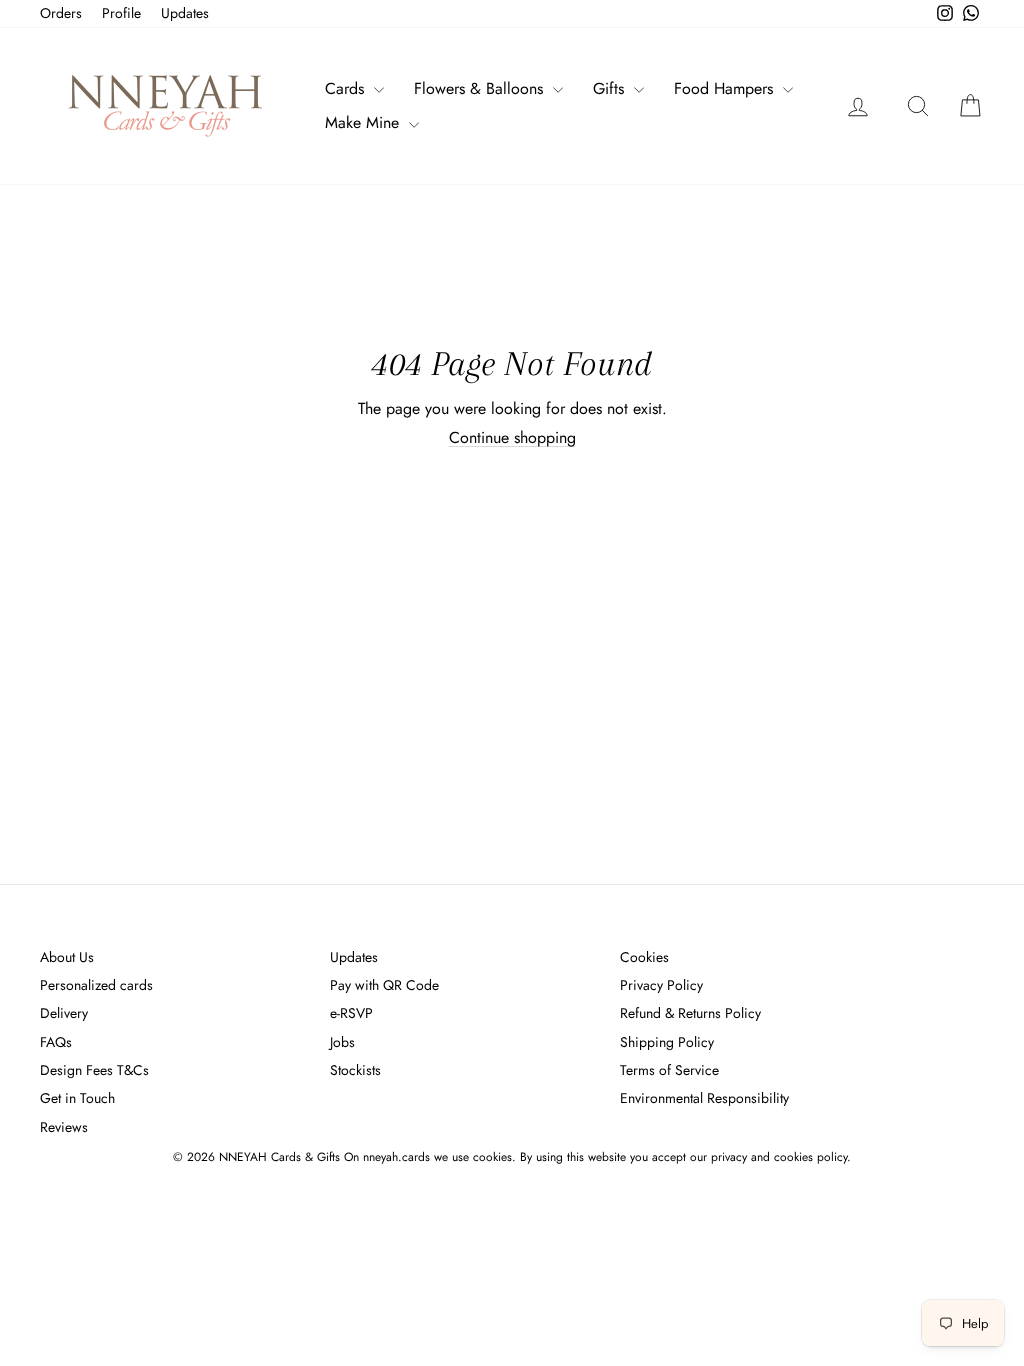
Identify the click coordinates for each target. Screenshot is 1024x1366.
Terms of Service (669, 1070)
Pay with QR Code (384, 985)
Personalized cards (96, 985)
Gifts (611, 88)
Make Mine (364, 122)
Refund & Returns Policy (690, 1013)
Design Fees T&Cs (94, 1070)
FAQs (56, 1042)
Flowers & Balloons (481, 88)
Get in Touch (77, 1098)
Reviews (64, 1127)
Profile (121, 13)
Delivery (64, 1013)
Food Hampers (726, 88)
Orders (61, 13)
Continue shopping (512, 437)
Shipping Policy (667, 1042)
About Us (67, 957)
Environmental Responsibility (704, 1098)
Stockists (355, 1070)
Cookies (644, 957)
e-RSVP (351, 1013)
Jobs (342, 1042)
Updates (185, 13)
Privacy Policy (661, 985)
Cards (347, 88)
